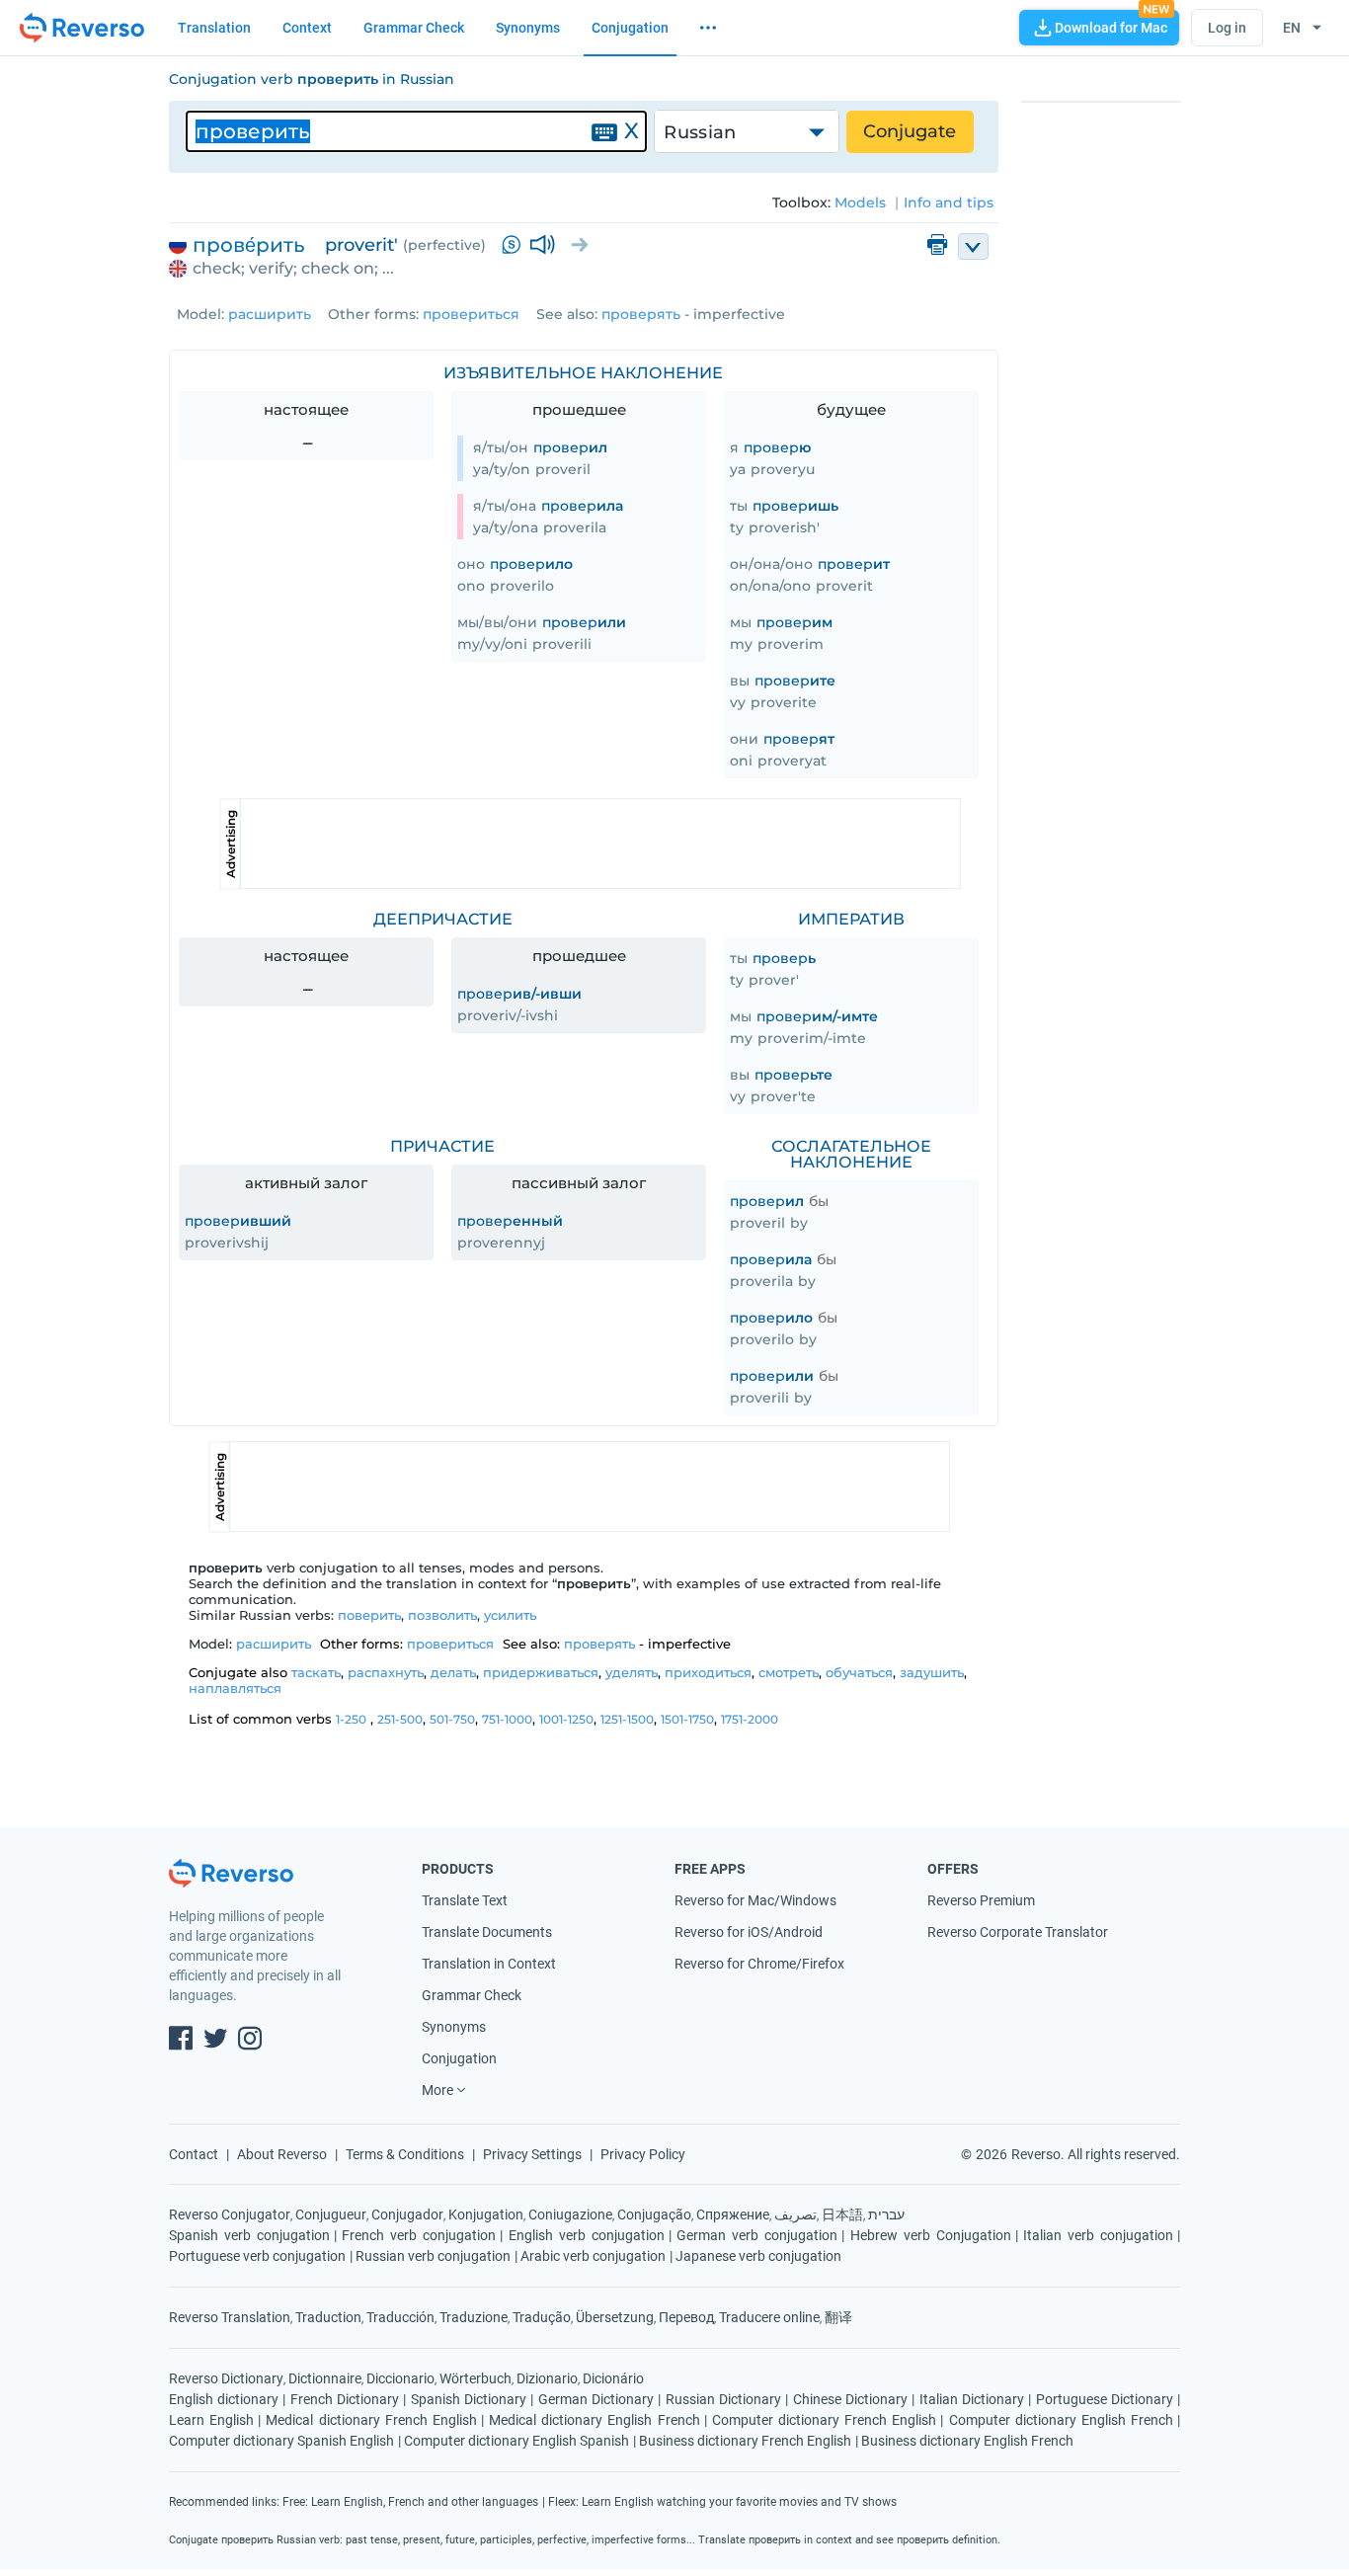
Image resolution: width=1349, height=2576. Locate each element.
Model (199, 314)
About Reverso (282, 2154)
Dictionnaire (325, 2378)
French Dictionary (345, 2399)
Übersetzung (615, 2317)
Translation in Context (489, 1964)
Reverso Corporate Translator (1018, 1932)
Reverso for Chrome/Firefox (759, 1964)
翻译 (838, 2317)
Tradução (542, 2317)
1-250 (351, 1719)
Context (307, 28)
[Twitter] (215, 2041)
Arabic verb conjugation (593, 2256)
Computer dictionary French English (825, 2420)
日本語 (842, 2214)
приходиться (708, 1672)
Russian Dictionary (723, 2399)
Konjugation (486, 2214)
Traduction (328, 2317)
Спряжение (733, 2214)
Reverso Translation (230, 2317)
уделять (632, 1672)
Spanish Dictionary (469, 2399)
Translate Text (465, 1900)
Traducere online (769, 2317)
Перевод (686, 2317)
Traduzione (474, 2317)
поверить (369, 1615)
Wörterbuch (476, 2378)
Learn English (211, 2420)
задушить (932, 1672)
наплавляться (235, 1688)
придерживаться (541, 1672)
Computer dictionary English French (1062, 2420)
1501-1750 (687, 1719)
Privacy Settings (532, 2154)
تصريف (795, 2214)
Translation (214, 28)
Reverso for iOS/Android (749, 1932)
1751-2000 (750, 1719)
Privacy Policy (643, 2154)
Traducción (400, 2317)
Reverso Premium (981, 1900)
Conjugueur (331, 2214)
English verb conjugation (587, 2235)
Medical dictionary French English (371, 2420)
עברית (886, 2214)
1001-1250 (566, 1719)
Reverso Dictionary (226, 2378)
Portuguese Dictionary (1105, 2399)
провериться (471, 314)
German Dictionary (596, 2399)
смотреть (789, 1672)
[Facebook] (181, 2041)
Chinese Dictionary (850, 2399)
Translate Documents (487, 1932)
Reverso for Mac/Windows (755, 1900)
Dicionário (613, 2378)
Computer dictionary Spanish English (281, 2441)
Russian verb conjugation (433, 2256)
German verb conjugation (757, 2235)
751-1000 (507, 1719)
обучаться (859, 1672)
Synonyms (528, 28)
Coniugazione (570, 2214)
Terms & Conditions (405, 2154)
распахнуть (386, 1672)
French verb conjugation (419, 2235)
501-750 (452, 1719)
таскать (316, 1672)
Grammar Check (414, 28)
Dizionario (547, 2378)
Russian (700, 132)
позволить (442, 1615)
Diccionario (400, 2378)
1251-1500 (627, 1719)
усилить (510, 1615)
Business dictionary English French (967, 2441)
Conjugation (630, 28)
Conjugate (910, 131)
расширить (270, 314)
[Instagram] (250, 2041)
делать (453, 1672)
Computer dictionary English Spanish (516, 2441)
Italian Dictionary (972, 2399)
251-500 (400, 1719)
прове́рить (249, 245)
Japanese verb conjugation (758, 2256)
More (437, 2090)
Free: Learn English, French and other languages (410, 2502)
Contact (194, 2154)
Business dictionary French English (745, 2441)
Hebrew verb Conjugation (931, 2235)
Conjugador (407, 2214)
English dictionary (224, 2399)
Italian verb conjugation (1098, 2235)
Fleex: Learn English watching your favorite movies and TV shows (722, 2502)
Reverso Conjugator (230, 2214)
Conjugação (654, 2214)
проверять (641, 314)
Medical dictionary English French (595, 2420)
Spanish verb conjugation (249, 2235)
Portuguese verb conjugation (257, 2256)
